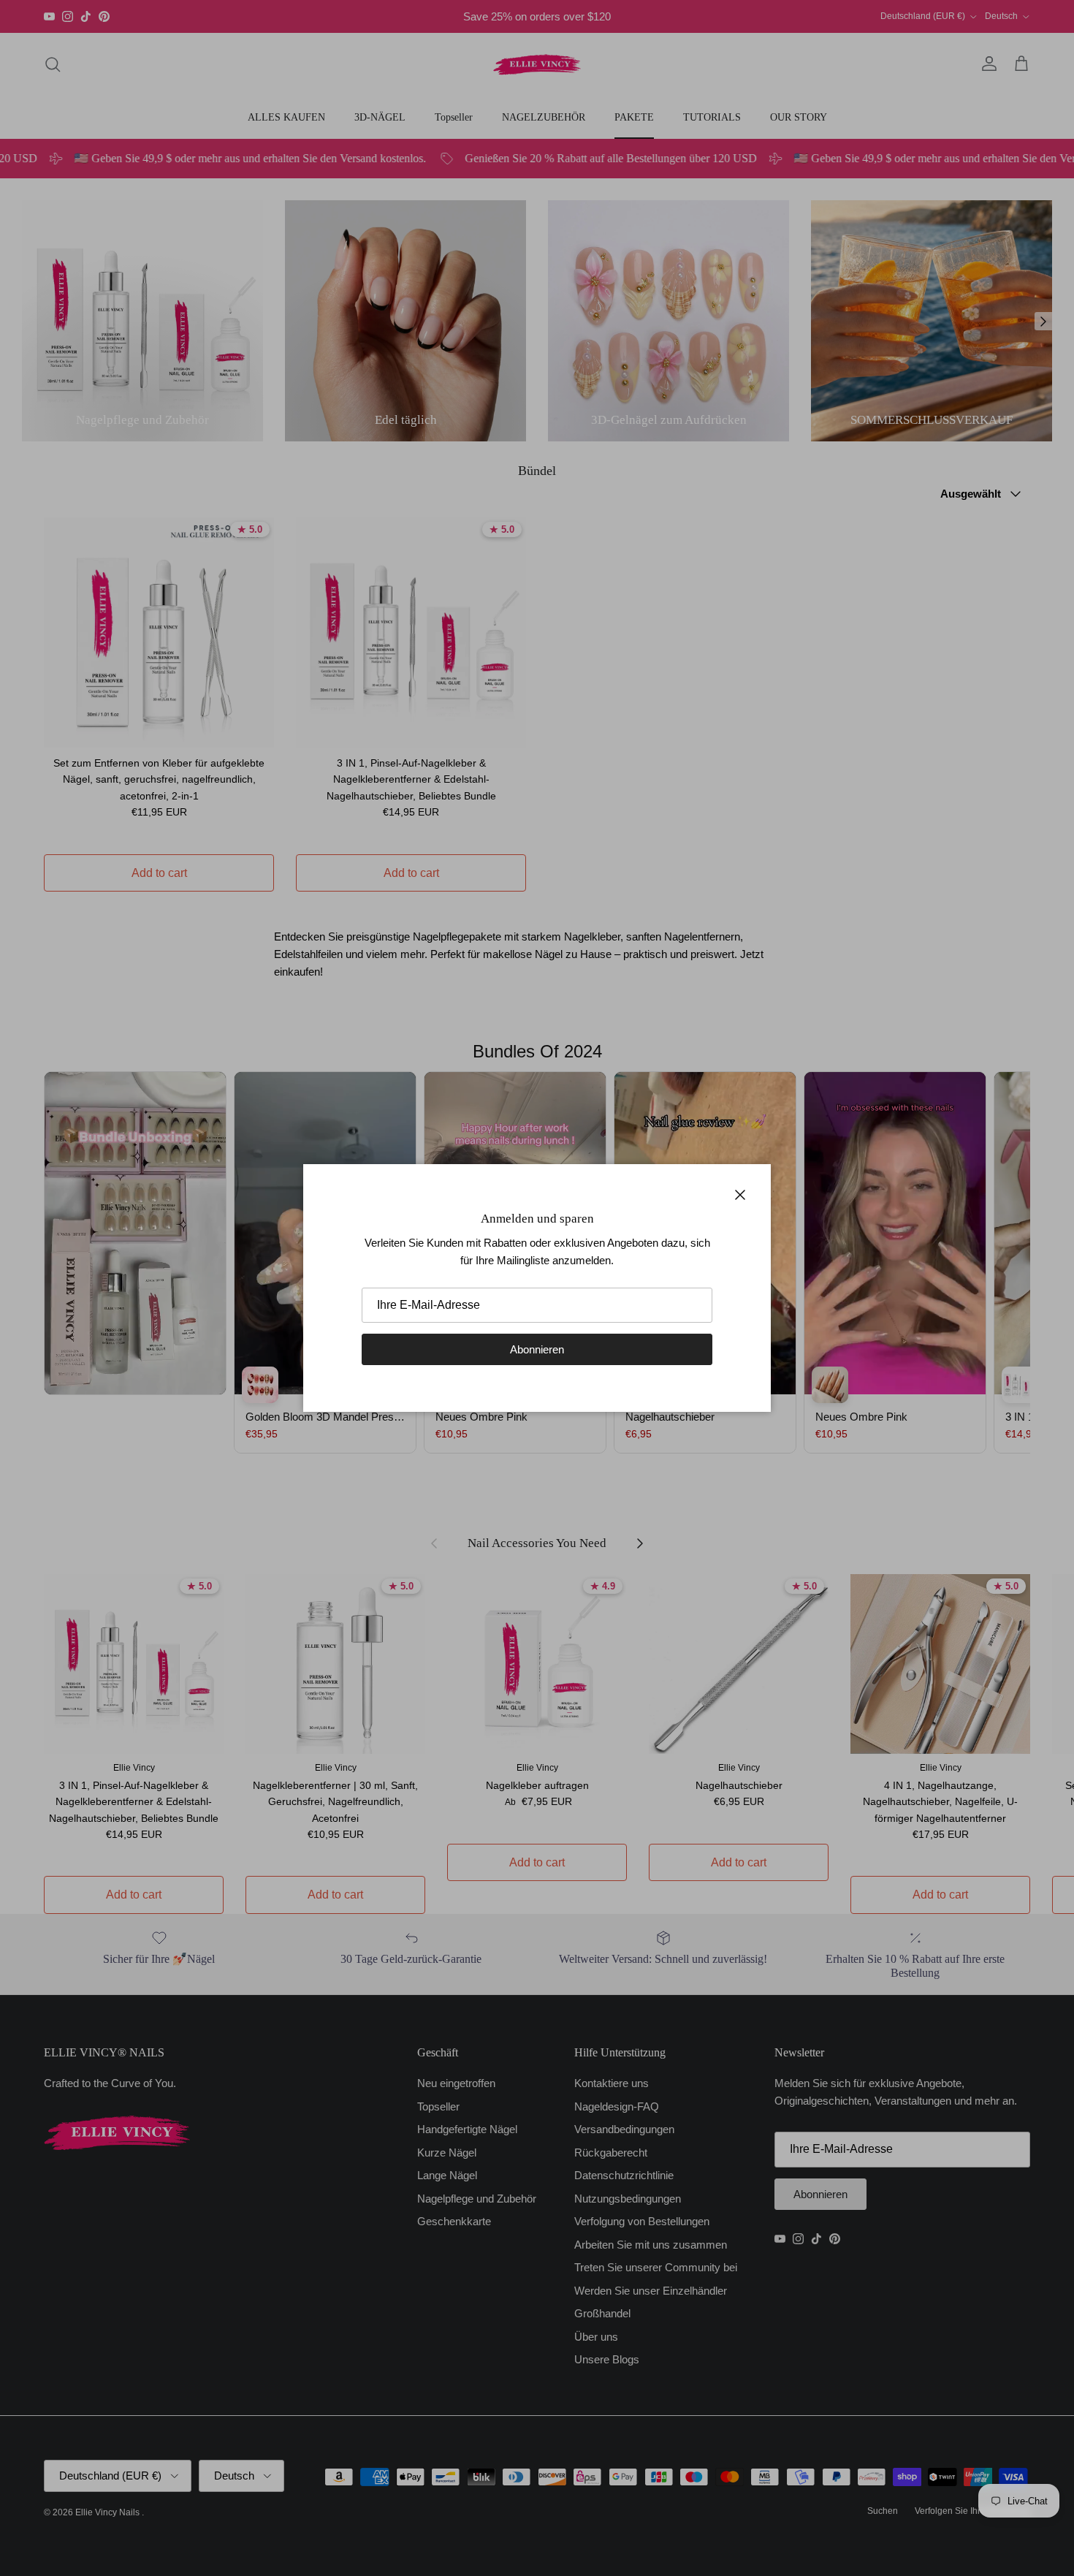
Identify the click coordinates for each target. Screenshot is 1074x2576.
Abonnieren (537, 1349)
